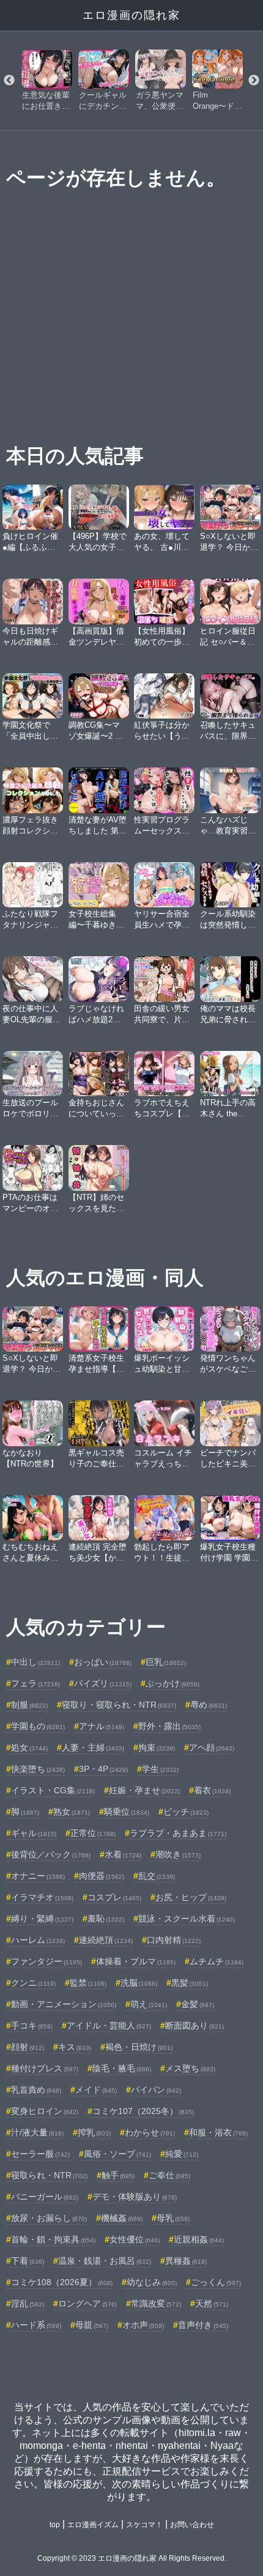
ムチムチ (217, 1961)
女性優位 (135, 2239)
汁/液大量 (37, 2132)
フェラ (35, 1683)
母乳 (173, 2218)
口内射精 (174, 1940)
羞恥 (106, 1919)
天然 (212, 2303)
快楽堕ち (38, 1769)
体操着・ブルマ (136, 1961)
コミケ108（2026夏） (62, 2282)
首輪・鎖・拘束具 (53, 2239)
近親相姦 (199, 2239)
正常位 (93, 1833)
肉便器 (102, 1876)
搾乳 (94, 2132)
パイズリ (103, 1683)
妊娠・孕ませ (144, 1790)
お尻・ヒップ (191, 1897)
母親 (92, 2325)
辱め (209, 1705)
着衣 (212, 1790)
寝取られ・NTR (49, 2175)
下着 (28, 2261)
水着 (123, 1854)
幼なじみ (152, 2282)
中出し (35, 1662)
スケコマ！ (144, 2525)
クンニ (33, 1983)
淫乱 (28, 2303)
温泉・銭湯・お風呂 (105, 2261)
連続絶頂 (106, 1940)
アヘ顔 (212, 1747)
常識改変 (156, 2303)
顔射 (28, 2047)
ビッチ (186, 1812)
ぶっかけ (172, 1683)
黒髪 (190, 1983)
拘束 (157, 1747)
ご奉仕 (169, 2175)
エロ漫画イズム (93, 2525)
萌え (149, 2004)
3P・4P (103, 1769)
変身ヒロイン (45, 2111)
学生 (160, 1769)
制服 (29, 1705)
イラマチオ (42, 1897)
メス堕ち (190, 2068)
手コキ (32, 2025)
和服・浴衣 (218, 2132)
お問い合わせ (192, 2525)
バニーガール (45, 2197)
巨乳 (166, 1662)
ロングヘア (87, 2303)
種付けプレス (45, 2068)
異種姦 (186, 2261)
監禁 (88, 1983)
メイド (96, 2090)
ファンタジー (46, 1961)
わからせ (150, 2132)
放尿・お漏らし (49, 2218)
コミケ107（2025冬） (143, 2111)
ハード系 (36, 2325)
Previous (9, 81)
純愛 (182, 2154)
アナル (102, 1726)
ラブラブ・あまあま (178, 1833)
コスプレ (114, 1897)
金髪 (198, 2004)
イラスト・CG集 (53, 1790)
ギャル (34, 1833)
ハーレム (38, 1940)
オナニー (38, 1876)
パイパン (156, 2090)
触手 (118, 2175)
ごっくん (216, 2282)
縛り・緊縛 (42, 1919)
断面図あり (194, 2025)
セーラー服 (40, 2154)
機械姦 (122, 2218)
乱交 (157, 1876)
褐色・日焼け (139, 2047)
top (55, 2525)
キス (75, 2047)
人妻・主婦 (93, 1747)
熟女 (72, 1812)
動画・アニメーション (64, 2004)
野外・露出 (169, 1726)
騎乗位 (127, 1812)
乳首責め (36, 2090)
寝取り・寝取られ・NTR (119, 1705)
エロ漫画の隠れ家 (131, 15)
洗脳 (139, 1983)
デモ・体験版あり (135, 2197)
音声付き (203, 2325)
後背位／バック (51, 1854)
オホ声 (143, 2325)
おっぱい (103, 1662)
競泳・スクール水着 (187, 1919)
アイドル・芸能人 (109, 2025)
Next (254, 81)
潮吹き (178, 1854)
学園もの (38, 1726)
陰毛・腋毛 (122, 2068)
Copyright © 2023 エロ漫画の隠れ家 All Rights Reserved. (132, 2558)
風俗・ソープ (117, 2154)
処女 (29, 1747)
